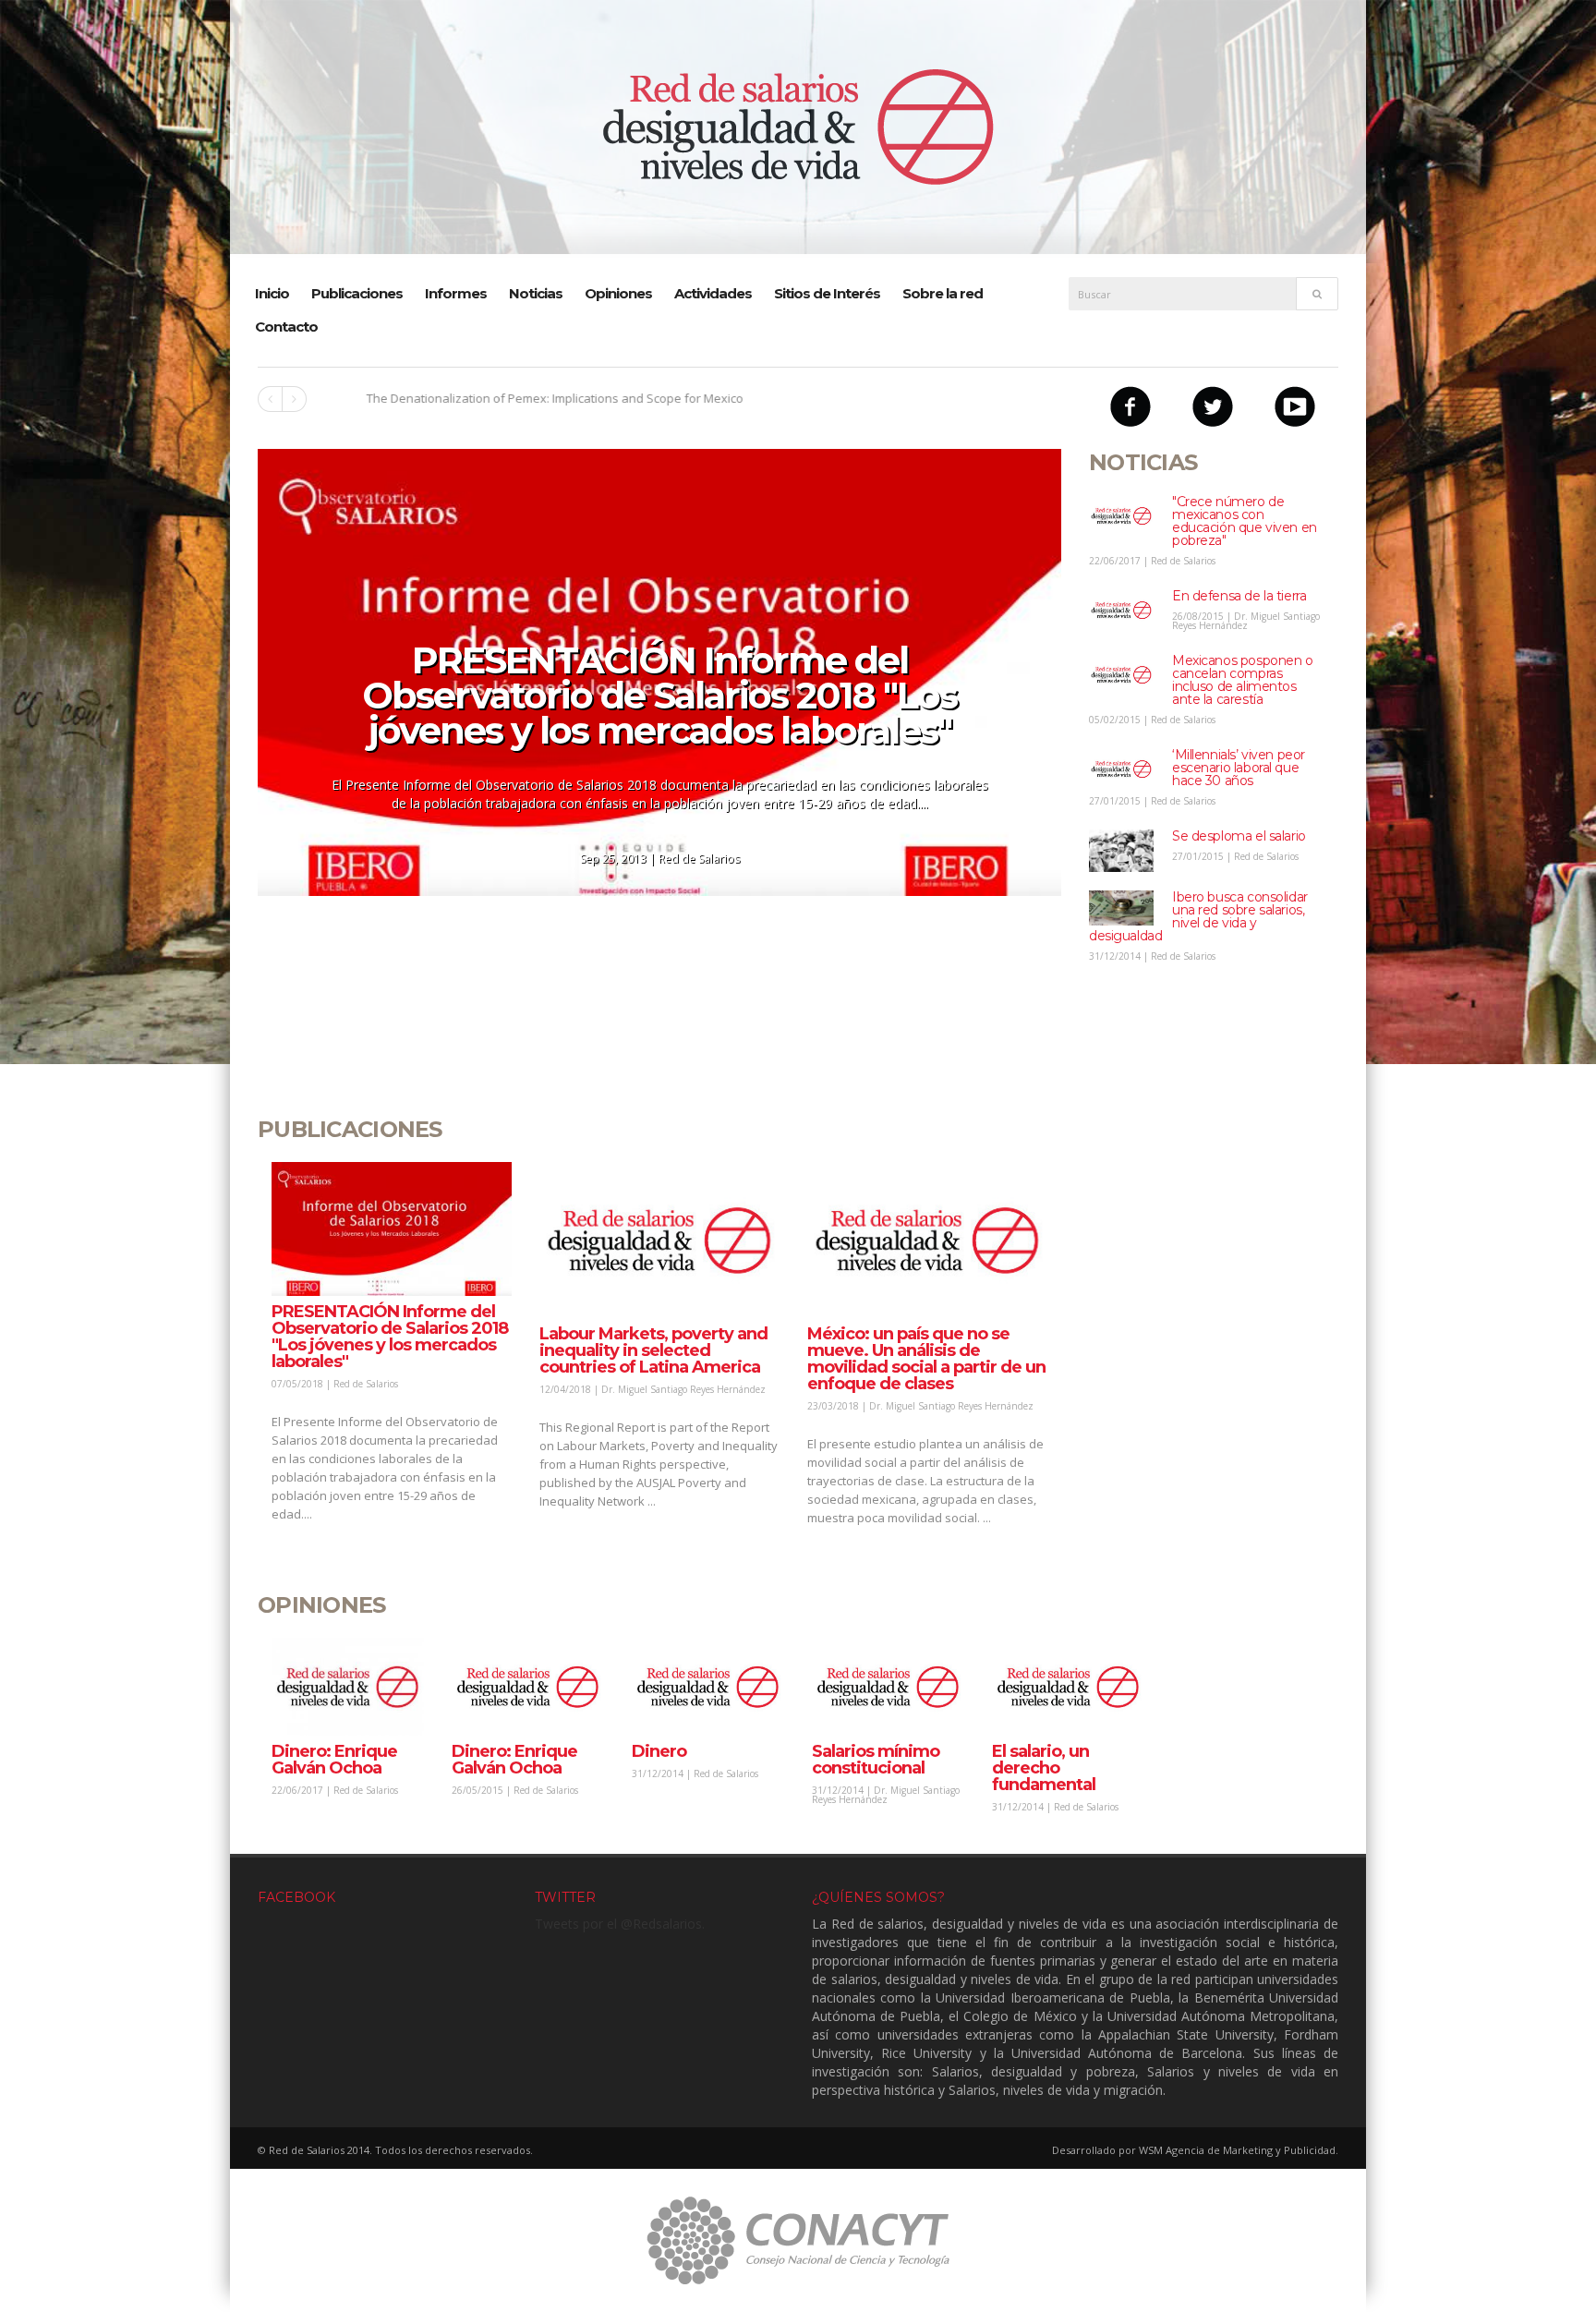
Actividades (713, 293)
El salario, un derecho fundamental (1044, 1768)
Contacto (286, 327)
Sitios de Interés (827, 293)
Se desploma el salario (1239, 836)
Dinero (659, 1751)
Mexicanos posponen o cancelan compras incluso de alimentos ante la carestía (1243, 680)
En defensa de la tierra (1239, 596)
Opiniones (618, 293)
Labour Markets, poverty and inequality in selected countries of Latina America (653, 1350)
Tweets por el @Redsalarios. (620, 1924)
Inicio (272, 293)
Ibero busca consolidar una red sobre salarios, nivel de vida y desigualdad (1198, 916)
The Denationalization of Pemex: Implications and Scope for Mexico (509, 398)
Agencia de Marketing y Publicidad (1251, 2150)
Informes (456, 293)
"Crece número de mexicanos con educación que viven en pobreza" (1245, 521)
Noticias (536, 293)
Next (294, 399)
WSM (1151, 2150)
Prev (270, 399)
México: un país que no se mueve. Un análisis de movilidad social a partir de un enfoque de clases (926, 1359)
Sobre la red (943, 293)
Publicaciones (357, 293)
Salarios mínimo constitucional (876, 1760)
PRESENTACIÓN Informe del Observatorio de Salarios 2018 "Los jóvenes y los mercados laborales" (659, 695)
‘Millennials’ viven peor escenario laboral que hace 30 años (1239, 768)
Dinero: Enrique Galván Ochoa (334, 1760)
